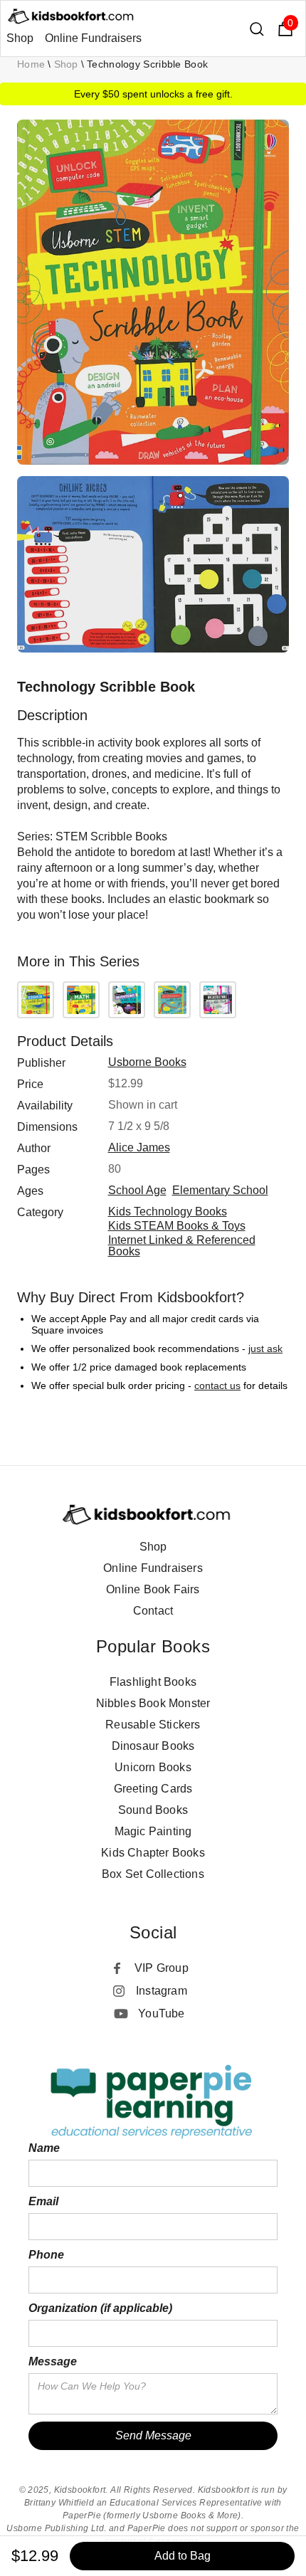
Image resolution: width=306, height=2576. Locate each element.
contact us (217, 1385)
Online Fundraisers (93, 38)
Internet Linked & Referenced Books (182, 1246)
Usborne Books (147, 1062)
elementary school (220, 1190)
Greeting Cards (153, 1789)
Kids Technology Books (168, 1212)
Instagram (162, 1991)
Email (43, 2201)
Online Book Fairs (153, 1589)
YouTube (161, 2013)
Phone (46, 2255)
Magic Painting (153, 1831)
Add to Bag (183, 2556)
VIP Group (162, 1968)
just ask (265, 1348)
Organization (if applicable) (100, 2308)
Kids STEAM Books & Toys (177, 1226)
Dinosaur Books (153, 1746)
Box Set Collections (153, 1874)
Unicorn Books (153, 1767)
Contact (153, 1611)
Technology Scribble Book (147, 64)
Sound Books (153, 1810)
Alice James (139, 1147)
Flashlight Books (153, 1682)
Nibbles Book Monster (153, 1703)
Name (44, 2148)
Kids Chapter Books (153, 1853)
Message (53, 2361)
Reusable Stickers (153, 1725)
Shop (20, 38)
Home (31, 64)
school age (137, 1190)
